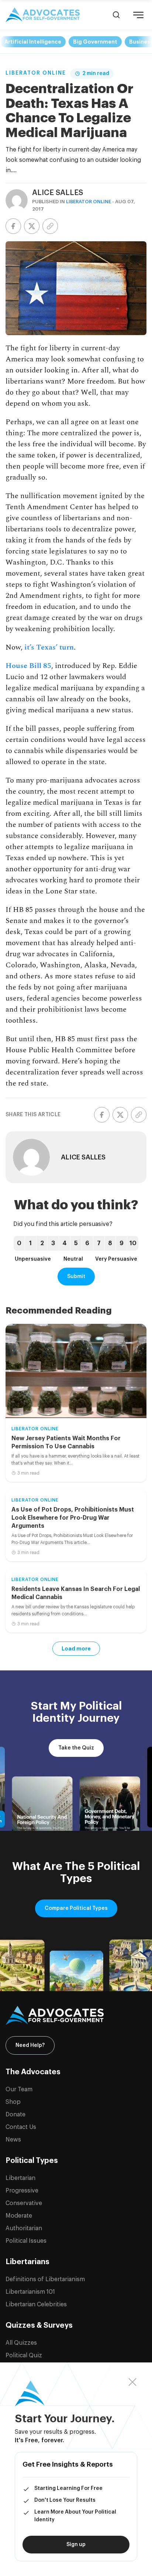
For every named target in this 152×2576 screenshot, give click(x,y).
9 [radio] (122, 1243)
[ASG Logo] (76, 2016)
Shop (13, 2102)
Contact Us (21, 2127)
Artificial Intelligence (33, 42)
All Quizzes (21, 2343)
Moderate (19, 2216)
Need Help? (30, 2045)
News (13, 2140)
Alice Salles (58, 193)
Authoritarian (24, 2228)
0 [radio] (19, 1243)
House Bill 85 (28, 666)
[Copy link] (50, 226)
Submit (76, 1277)
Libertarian (20, 2178)
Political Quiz (24, 2355)
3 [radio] (53, 1243)
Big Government (95, 42)
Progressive (22, 2191)
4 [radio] (65, 1243)
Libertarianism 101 (30, 2292)
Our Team (19, 2089)
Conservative (24, 2203)
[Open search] (116, 15)
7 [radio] (99, 1243)
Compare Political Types (76, 1908)
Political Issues (26, 2241)
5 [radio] (76, 1243)
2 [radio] (42, 1243)
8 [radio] (110, 1243)
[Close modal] (133, 2382)
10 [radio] (133, 1243)
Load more (76, 1649)
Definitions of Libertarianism (45, 2279)
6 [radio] (87, 1243)
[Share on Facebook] (13, 226)
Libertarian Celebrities (36, 2304)
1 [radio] (30, 1243)
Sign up (76, 2545)
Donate (15, 2115)
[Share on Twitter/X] (32, 226)
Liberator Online (36, 73)
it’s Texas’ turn (49, 647)
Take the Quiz (76, 1748)
